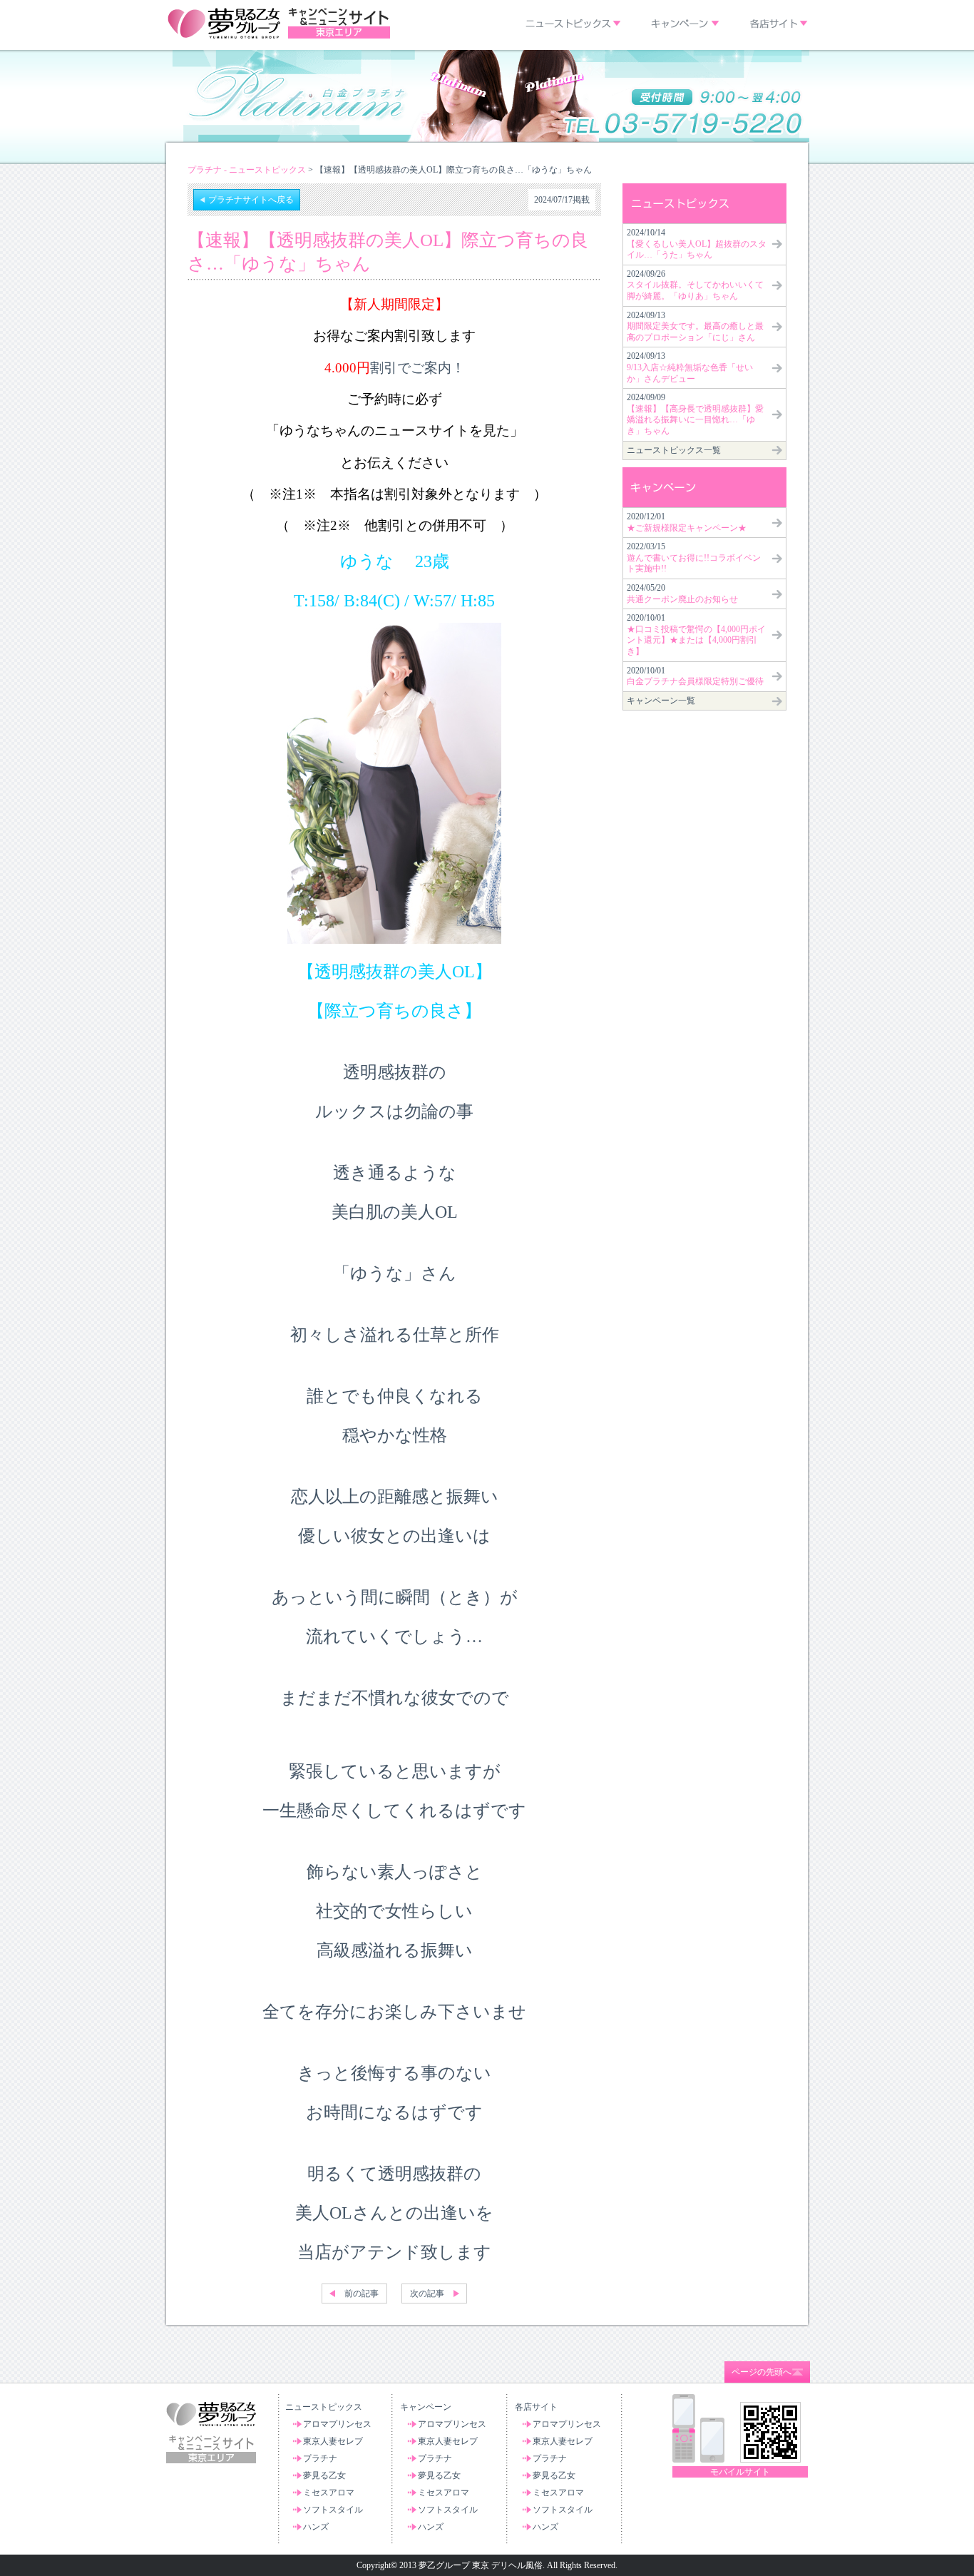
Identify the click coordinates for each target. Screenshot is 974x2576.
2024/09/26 (695, 285)
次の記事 (427, 2294)
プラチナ (320, 2458)
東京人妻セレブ (333, 2441)
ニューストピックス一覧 (674, 450)
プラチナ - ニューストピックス (247, 170)
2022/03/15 (694, 558)
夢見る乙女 (324, 2475)
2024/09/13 (695, 326)
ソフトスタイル (333, 2510)
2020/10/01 (696, 635)
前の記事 (362, 2294)
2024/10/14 (697, 244)
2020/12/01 (687, 522)
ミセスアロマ (329, 2493)
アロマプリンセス (337, 2424)
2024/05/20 (682, 594)
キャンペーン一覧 (661, 701)
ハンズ (316, 2527)
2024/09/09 (695, 414)
